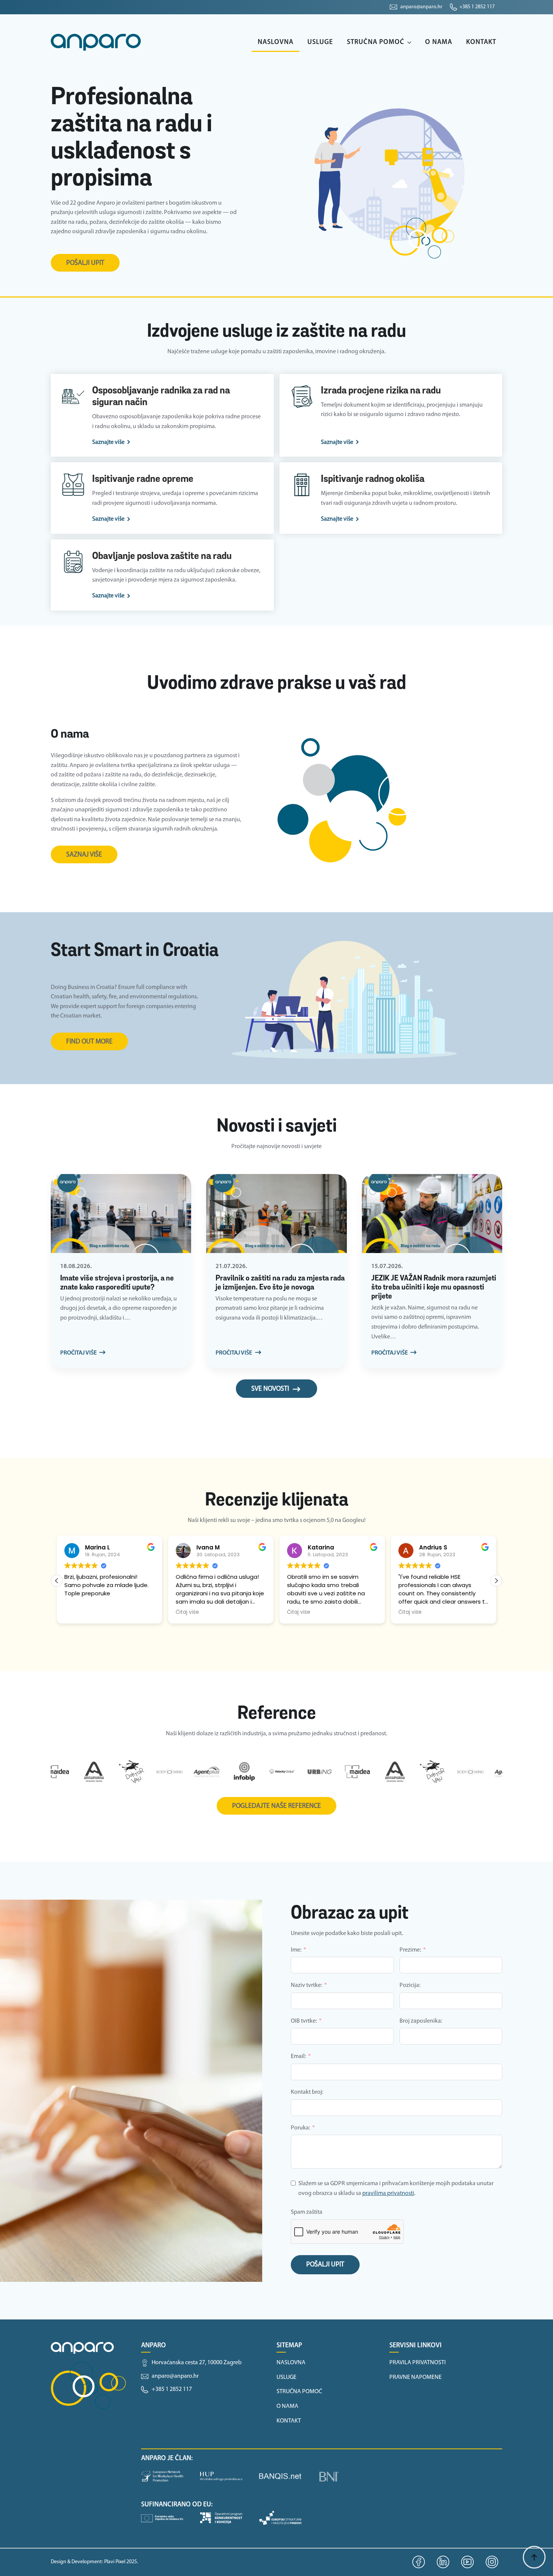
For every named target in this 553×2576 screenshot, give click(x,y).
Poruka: (300, 2128)
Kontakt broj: (307, 2092)
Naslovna (276, 43)
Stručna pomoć (376, 43)
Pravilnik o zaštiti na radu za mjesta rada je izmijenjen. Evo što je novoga (280, 1283)
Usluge (320, 43)
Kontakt (481, 43)
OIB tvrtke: (304, 2021)
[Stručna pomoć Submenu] (411, 43)
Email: (298, 2057)
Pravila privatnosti (418, 2363)
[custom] (419, 2562)
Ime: (296, 1950)
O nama (439, 43)
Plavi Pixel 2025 (121, 2562)
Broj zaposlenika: (421, 2021)
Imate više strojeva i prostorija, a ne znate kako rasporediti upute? (117, 1283)
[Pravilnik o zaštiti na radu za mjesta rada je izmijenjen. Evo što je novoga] (276, 1214)
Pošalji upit (325, 2265)
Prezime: (410, 1950)
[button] (496, 1581)
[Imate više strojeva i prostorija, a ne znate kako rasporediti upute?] (121, 1214)
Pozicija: (410, 1985)
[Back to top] (534, 2557)
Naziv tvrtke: (306, 1985)
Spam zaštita (307, 2212)
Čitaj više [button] (187, 1612)
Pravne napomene (416, 2377)
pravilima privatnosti (388, 2193)
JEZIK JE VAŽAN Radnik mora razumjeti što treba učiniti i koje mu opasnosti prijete (434, 1288)
